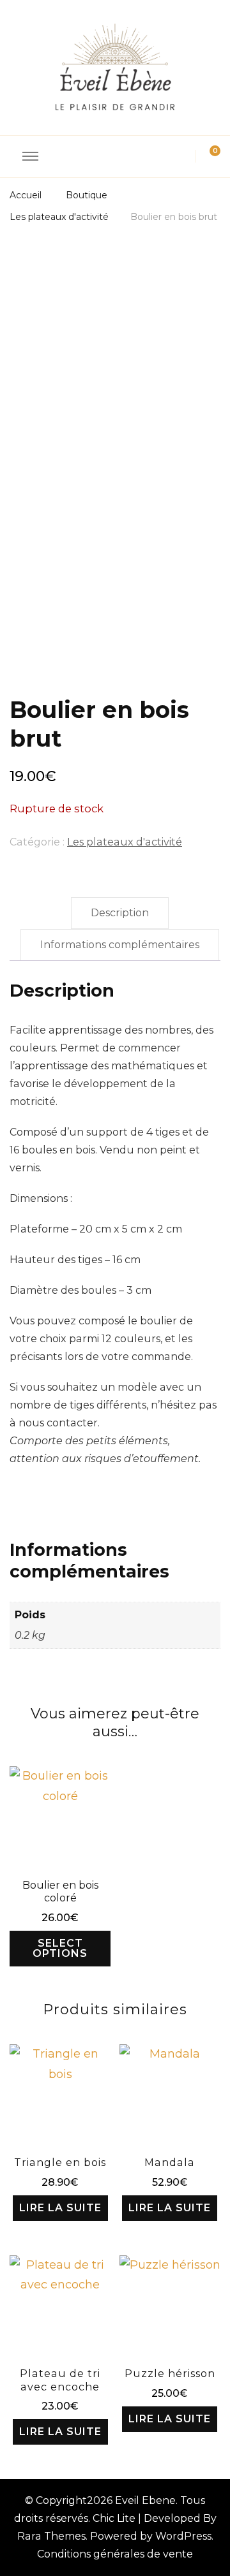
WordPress (183, 2536)
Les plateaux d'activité (125, 842)
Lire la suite (60, 2208)
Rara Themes (51, 2536)
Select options (60, 1948)
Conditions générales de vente (115, 2554)
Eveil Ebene (145, 2500)
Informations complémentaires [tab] (120, 945)
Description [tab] (120, 913)
